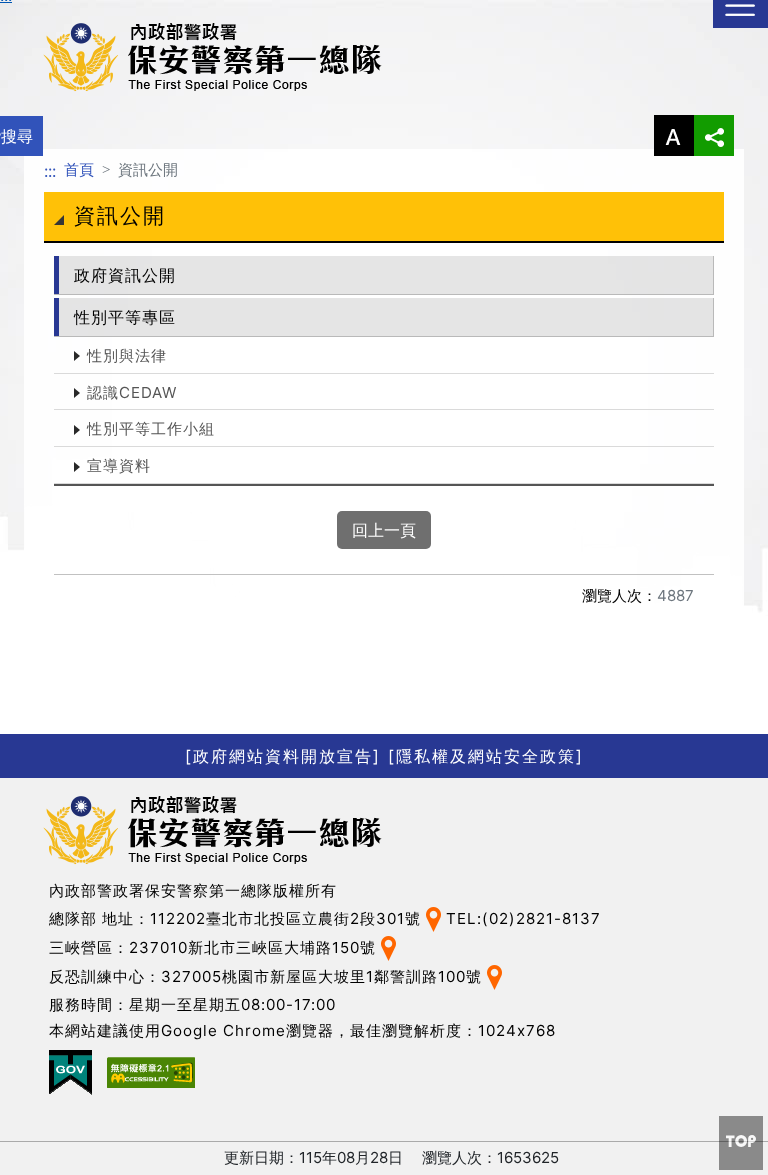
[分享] (714, 135)
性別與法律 (127, 355)
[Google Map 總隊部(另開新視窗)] (433, 917)
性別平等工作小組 (151, 428)
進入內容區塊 (48, 12)
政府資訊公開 (125, 275)
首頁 (79, 169)
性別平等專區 (125, 317)
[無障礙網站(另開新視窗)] (151, 1072)
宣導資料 (119, 465)
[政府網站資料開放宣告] (283, 756)
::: (50, 171)
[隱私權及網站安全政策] (486, 756)
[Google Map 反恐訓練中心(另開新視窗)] (494, 975)
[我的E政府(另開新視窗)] (70, 1072)
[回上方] (741, 1143)
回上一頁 (384, 530)
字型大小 (674, 135)
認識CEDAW (132, 392)
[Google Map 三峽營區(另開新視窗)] (388, 946)
